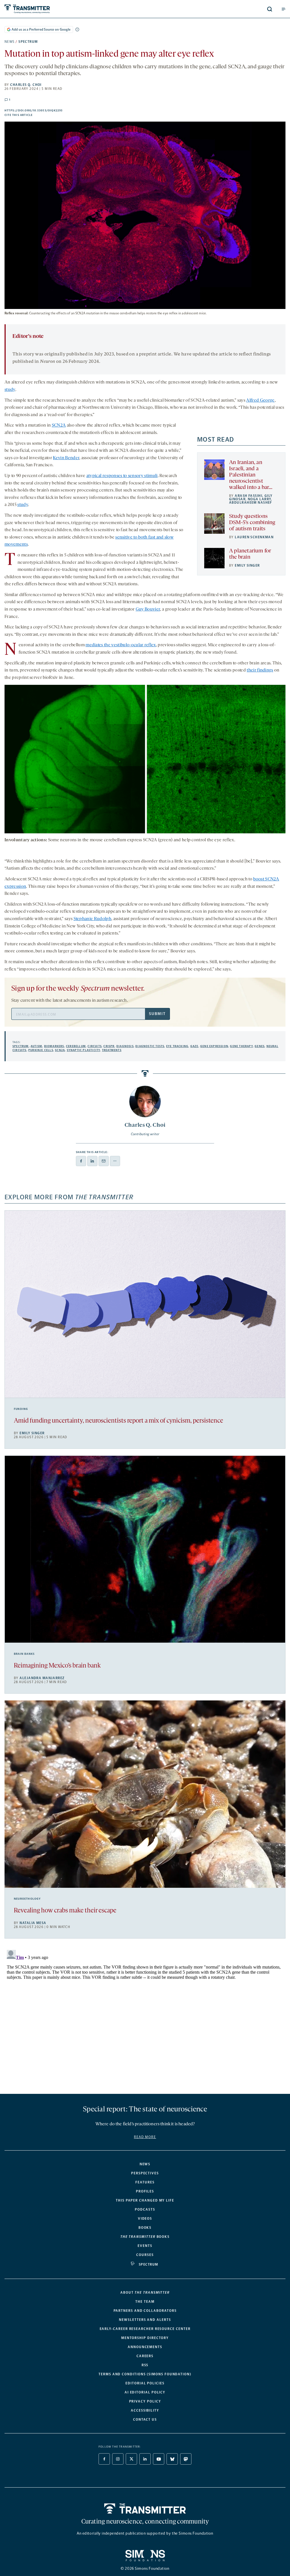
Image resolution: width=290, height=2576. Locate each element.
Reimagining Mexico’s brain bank (57, 1666)
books (145, 2237)
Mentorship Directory (145, 2338)
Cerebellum (76, 1046)
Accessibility (145, 2410)
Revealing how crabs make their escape (65, 1911)
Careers (145, 2356)
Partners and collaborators (145, 2311)
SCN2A (59, 425)
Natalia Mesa (33, 1923)
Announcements (145, 2347)
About (145, 2293)
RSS (145, 2365)
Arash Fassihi (249, 496)
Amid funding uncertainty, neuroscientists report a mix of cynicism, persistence (119, 1421)
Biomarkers (54, 1046)
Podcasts (145, 2209)
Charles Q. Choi (26, 85)
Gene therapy (241, 1046)
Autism (36, 1046)
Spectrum (28, 42)
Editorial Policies (145, 2383)
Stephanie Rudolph (92, 919)
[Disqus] (145, 2018)
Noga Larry (259, 499)
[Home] (145, 2509)
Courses (145, 2255)
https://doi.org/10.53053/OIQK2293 (63, 111)
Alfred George (260, 401)
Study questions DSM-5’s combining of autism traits (252, 523)
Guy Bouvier (148, 609)
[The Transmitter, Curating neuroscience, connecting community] (67, 9)
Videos (145, 2219)
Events (145, 2246)
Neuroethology (27, 1899)
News (10, 42)
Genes (260, 1046)
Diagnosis (125, 1046)
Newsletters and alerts (145, 2320)
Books (145, 2228)
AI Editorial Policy (145, 2392)
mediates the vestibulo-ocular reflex (121, 645)
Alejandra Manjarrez (42, 1678)
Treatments (112, 1050)
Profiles (145, 2191)
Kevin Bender (66, 458)
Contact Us (145, 2420)
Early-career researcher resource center (145, 2329)
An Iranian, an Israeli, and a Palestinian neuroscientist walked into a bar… (251, 475)
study (10, 390)
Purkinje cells (41, 1050)
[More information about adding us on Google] (77, 29)
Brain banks (24, 1654)
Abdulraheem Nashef (251, 503)
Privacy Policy (145, 2401)
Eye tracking (177, 1046)
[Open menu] (283, 9)
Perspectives (145, 2173)
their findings (260, 670)
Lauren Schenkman (254, 537)
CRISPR (109, 1046)
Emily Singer (247, 565)
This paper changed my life (145, 2200)
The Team (145, 2302)
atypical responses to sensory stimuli (122, 476)
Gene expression (214, 1046)
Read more (145, 2137)
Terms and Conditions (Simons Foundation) (145, 2374)
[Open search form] (270, 9)
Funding (21, 1409)
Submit (157, 1014)
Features (145, 2182)
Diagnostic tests (150, 1046)
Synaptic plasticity (84, 1050)
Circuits (95, 1046)
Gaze (194, 1046)
